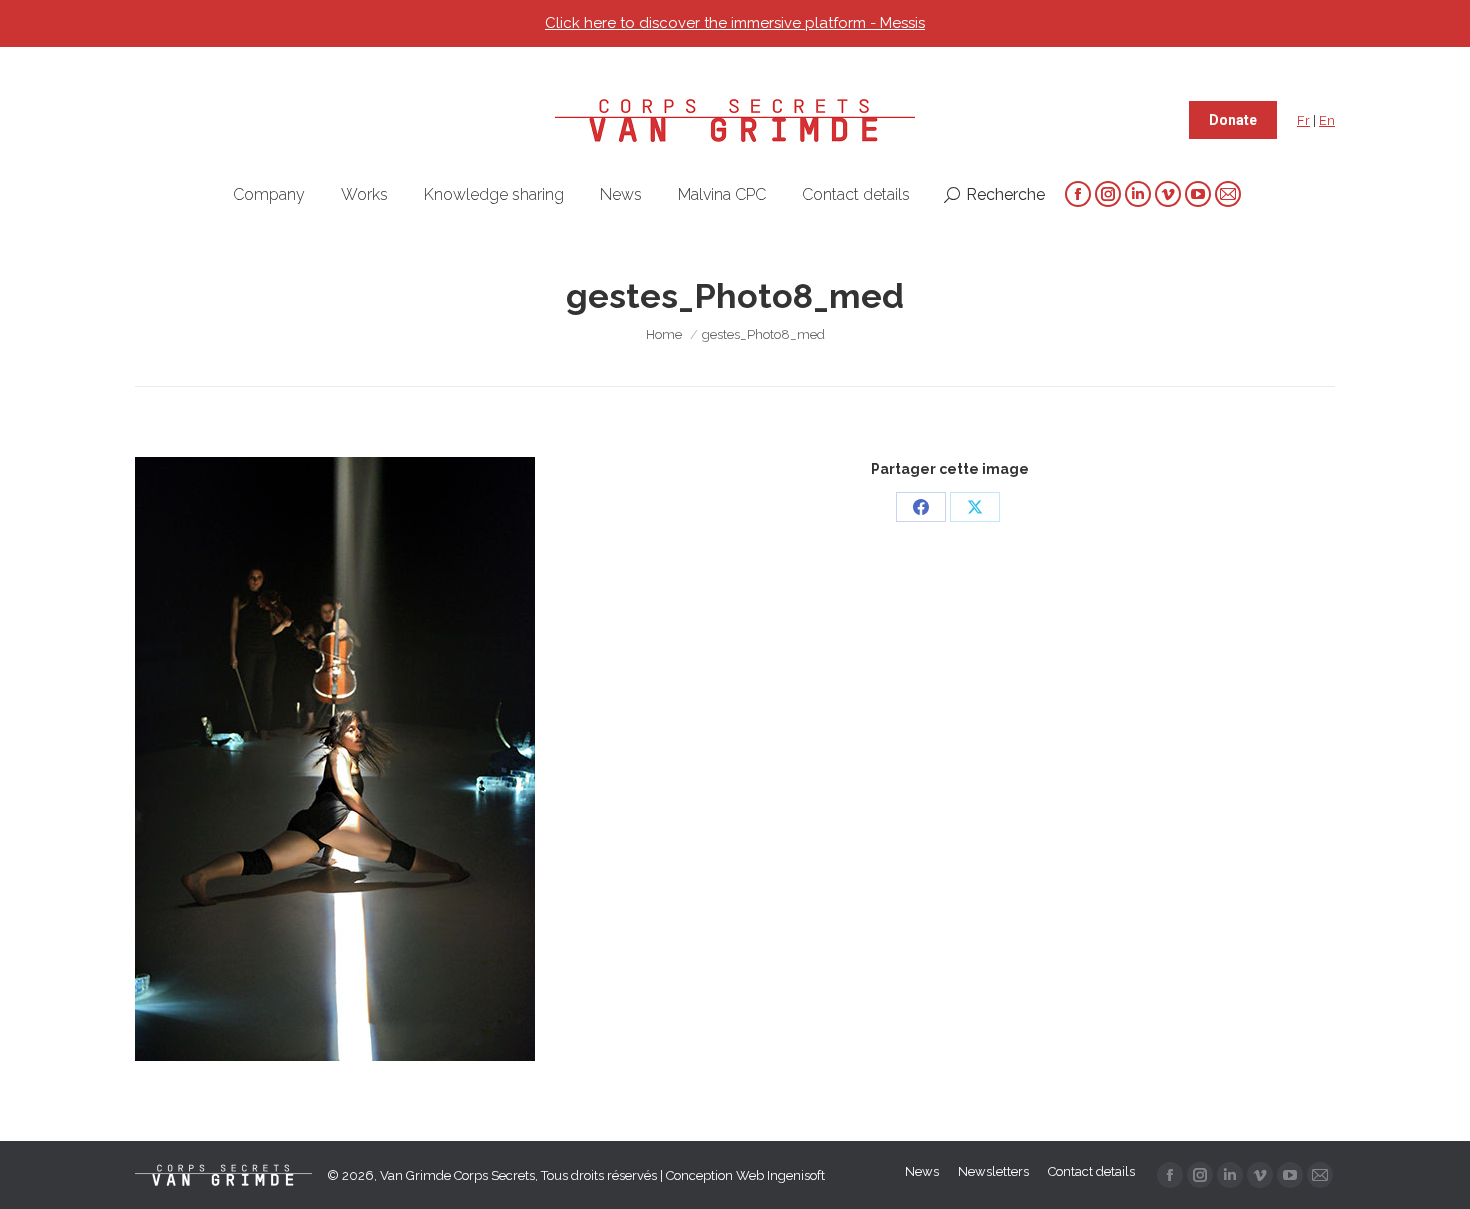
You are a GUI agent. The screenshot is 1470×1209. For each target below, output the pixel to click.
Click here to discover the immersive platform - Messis (735, 23)
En (1327, 120)
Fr (1303, 120)
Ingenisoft (796, 1175)
